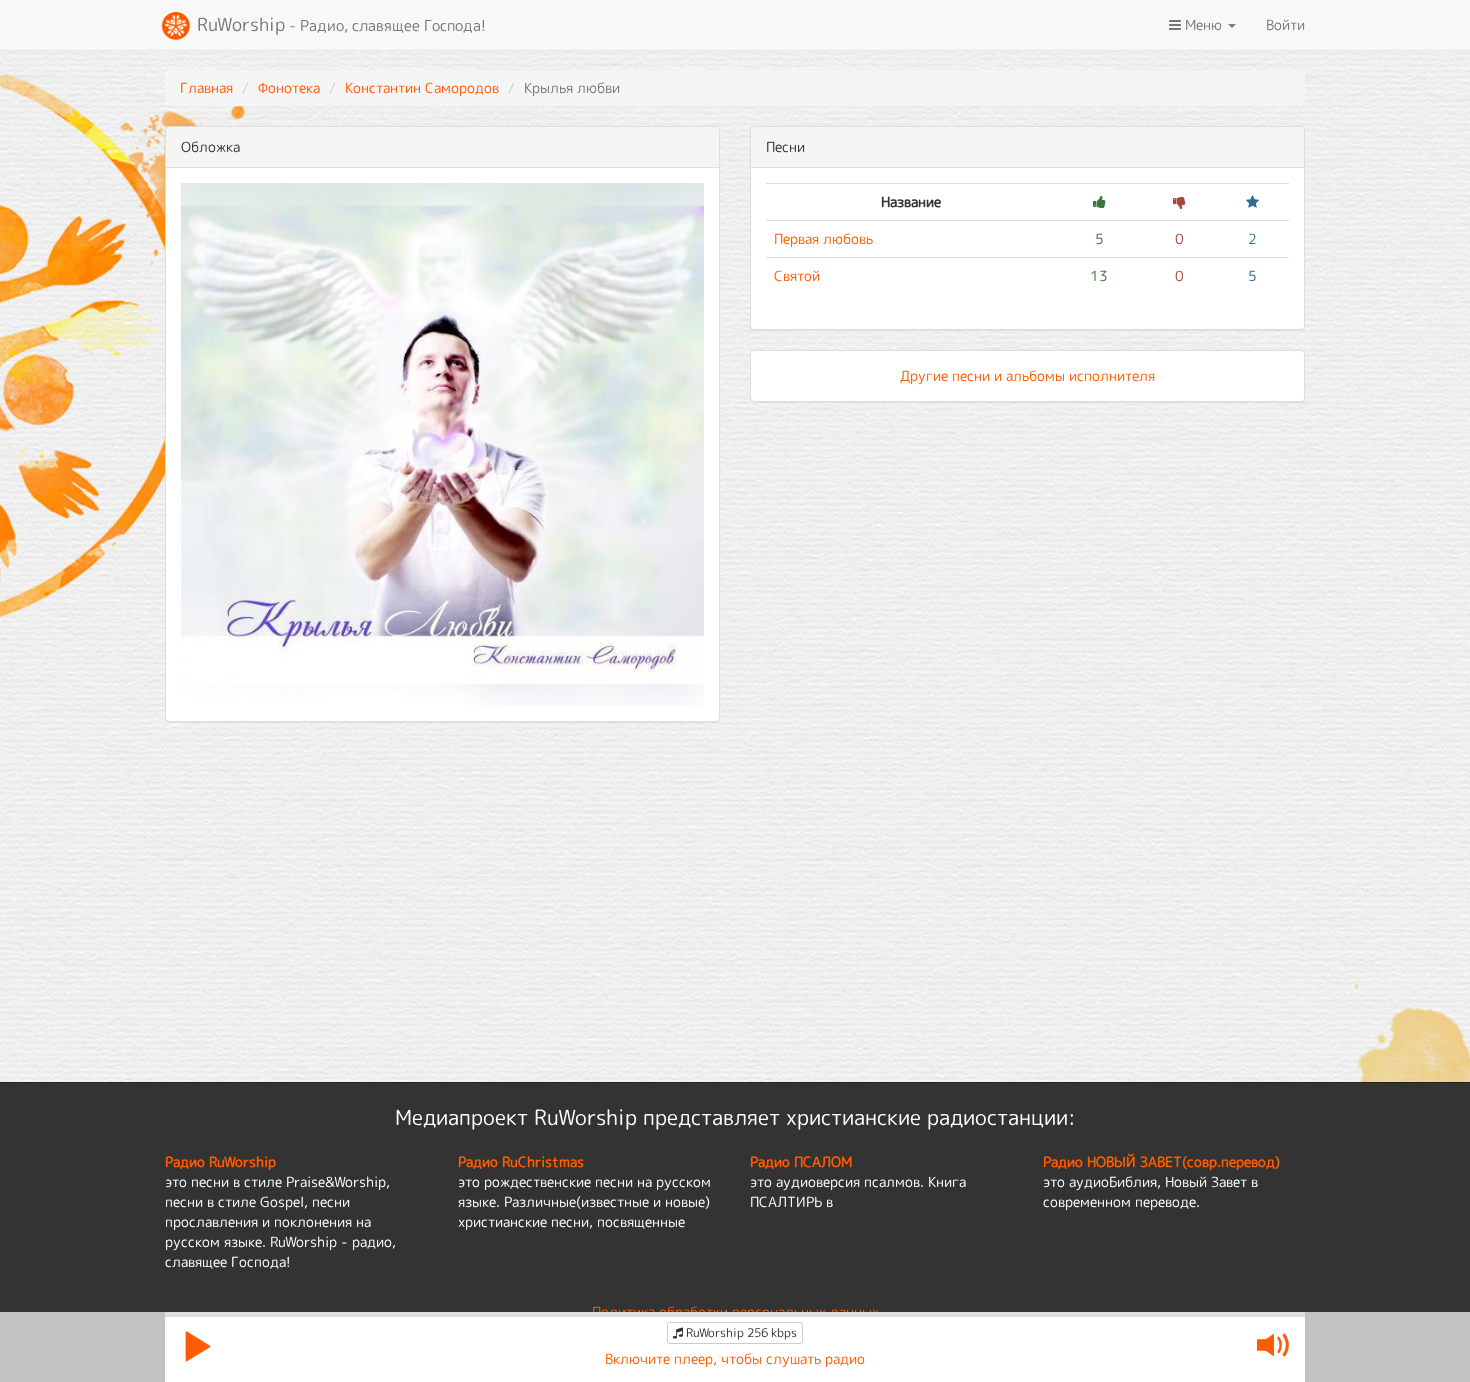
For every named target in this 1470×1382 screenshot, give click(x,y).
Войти (1285, 24)
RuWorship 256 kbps (740, 1332)
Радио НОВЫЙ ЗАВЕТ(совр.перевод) (1161, 1161)
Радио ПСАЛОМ (801, 1161)
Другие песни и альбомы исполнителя (1027, 375)
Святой (797, 275)
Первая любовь (823, 238)
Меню (1203, 24)
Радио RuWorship (220, 1161)
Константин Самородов (422, 87)
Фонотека (289, 87)
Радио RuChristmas (521, 1161)
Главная (206, 87)
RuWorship (339, 24)
